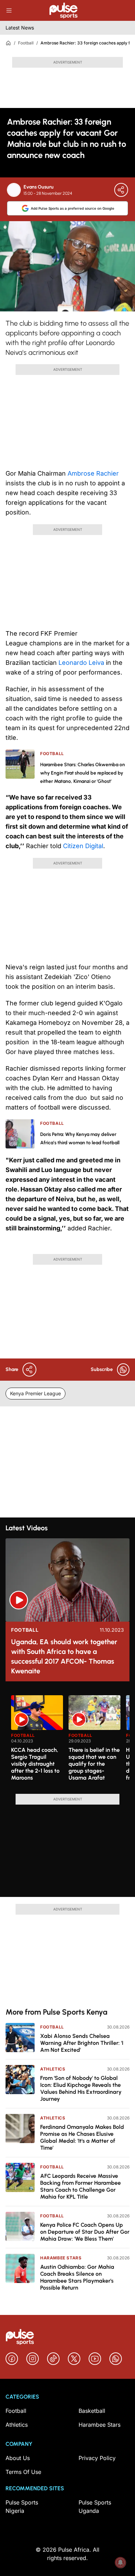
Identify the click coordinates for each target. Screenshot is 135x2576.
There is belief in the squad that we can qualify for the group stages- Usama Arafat (94, 1764)
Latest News (20, 28)
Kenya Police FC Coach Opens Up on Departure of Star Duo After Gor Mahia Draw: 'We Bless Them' (85, 2232)
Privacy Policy (97, 2458)
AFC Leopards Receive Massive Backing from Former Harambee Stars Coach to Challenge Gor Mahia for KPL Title (80, 2186)
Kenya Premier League (35, 1393)
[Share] (121, 190)
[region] (67, 1740)
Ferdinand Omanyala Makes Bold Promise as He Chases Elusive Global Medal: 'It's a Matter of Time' (82, 2137)
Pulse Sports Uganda (95, 2507)
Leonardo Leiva (81, 663)
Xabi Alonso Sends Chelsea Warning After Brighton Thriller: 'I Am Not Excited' (82, 2043)
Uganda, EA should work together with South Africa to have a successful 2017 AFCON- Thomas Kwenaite (64, 1656)
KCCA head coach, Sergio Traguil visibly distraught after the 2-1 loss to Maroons (35, 1764)
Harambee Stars (61, 2258)
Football (26, 43)
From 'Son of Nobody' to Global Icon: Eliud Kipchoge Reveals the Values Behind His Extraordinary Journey (81, 2088)
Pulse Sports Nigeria (22, 2507)
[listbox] (70, 1740)
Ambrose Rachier (93, 473)
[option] (37, 1742)
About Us (18, 2458)
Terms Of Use (23, 2472)
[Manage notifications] (120, 2562)
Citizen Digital (83, 846)
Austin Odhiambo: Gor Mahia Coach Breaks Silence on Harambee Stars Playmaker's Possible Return (77, 2277)
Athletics (53, 2069)
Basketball (92, 2411)
